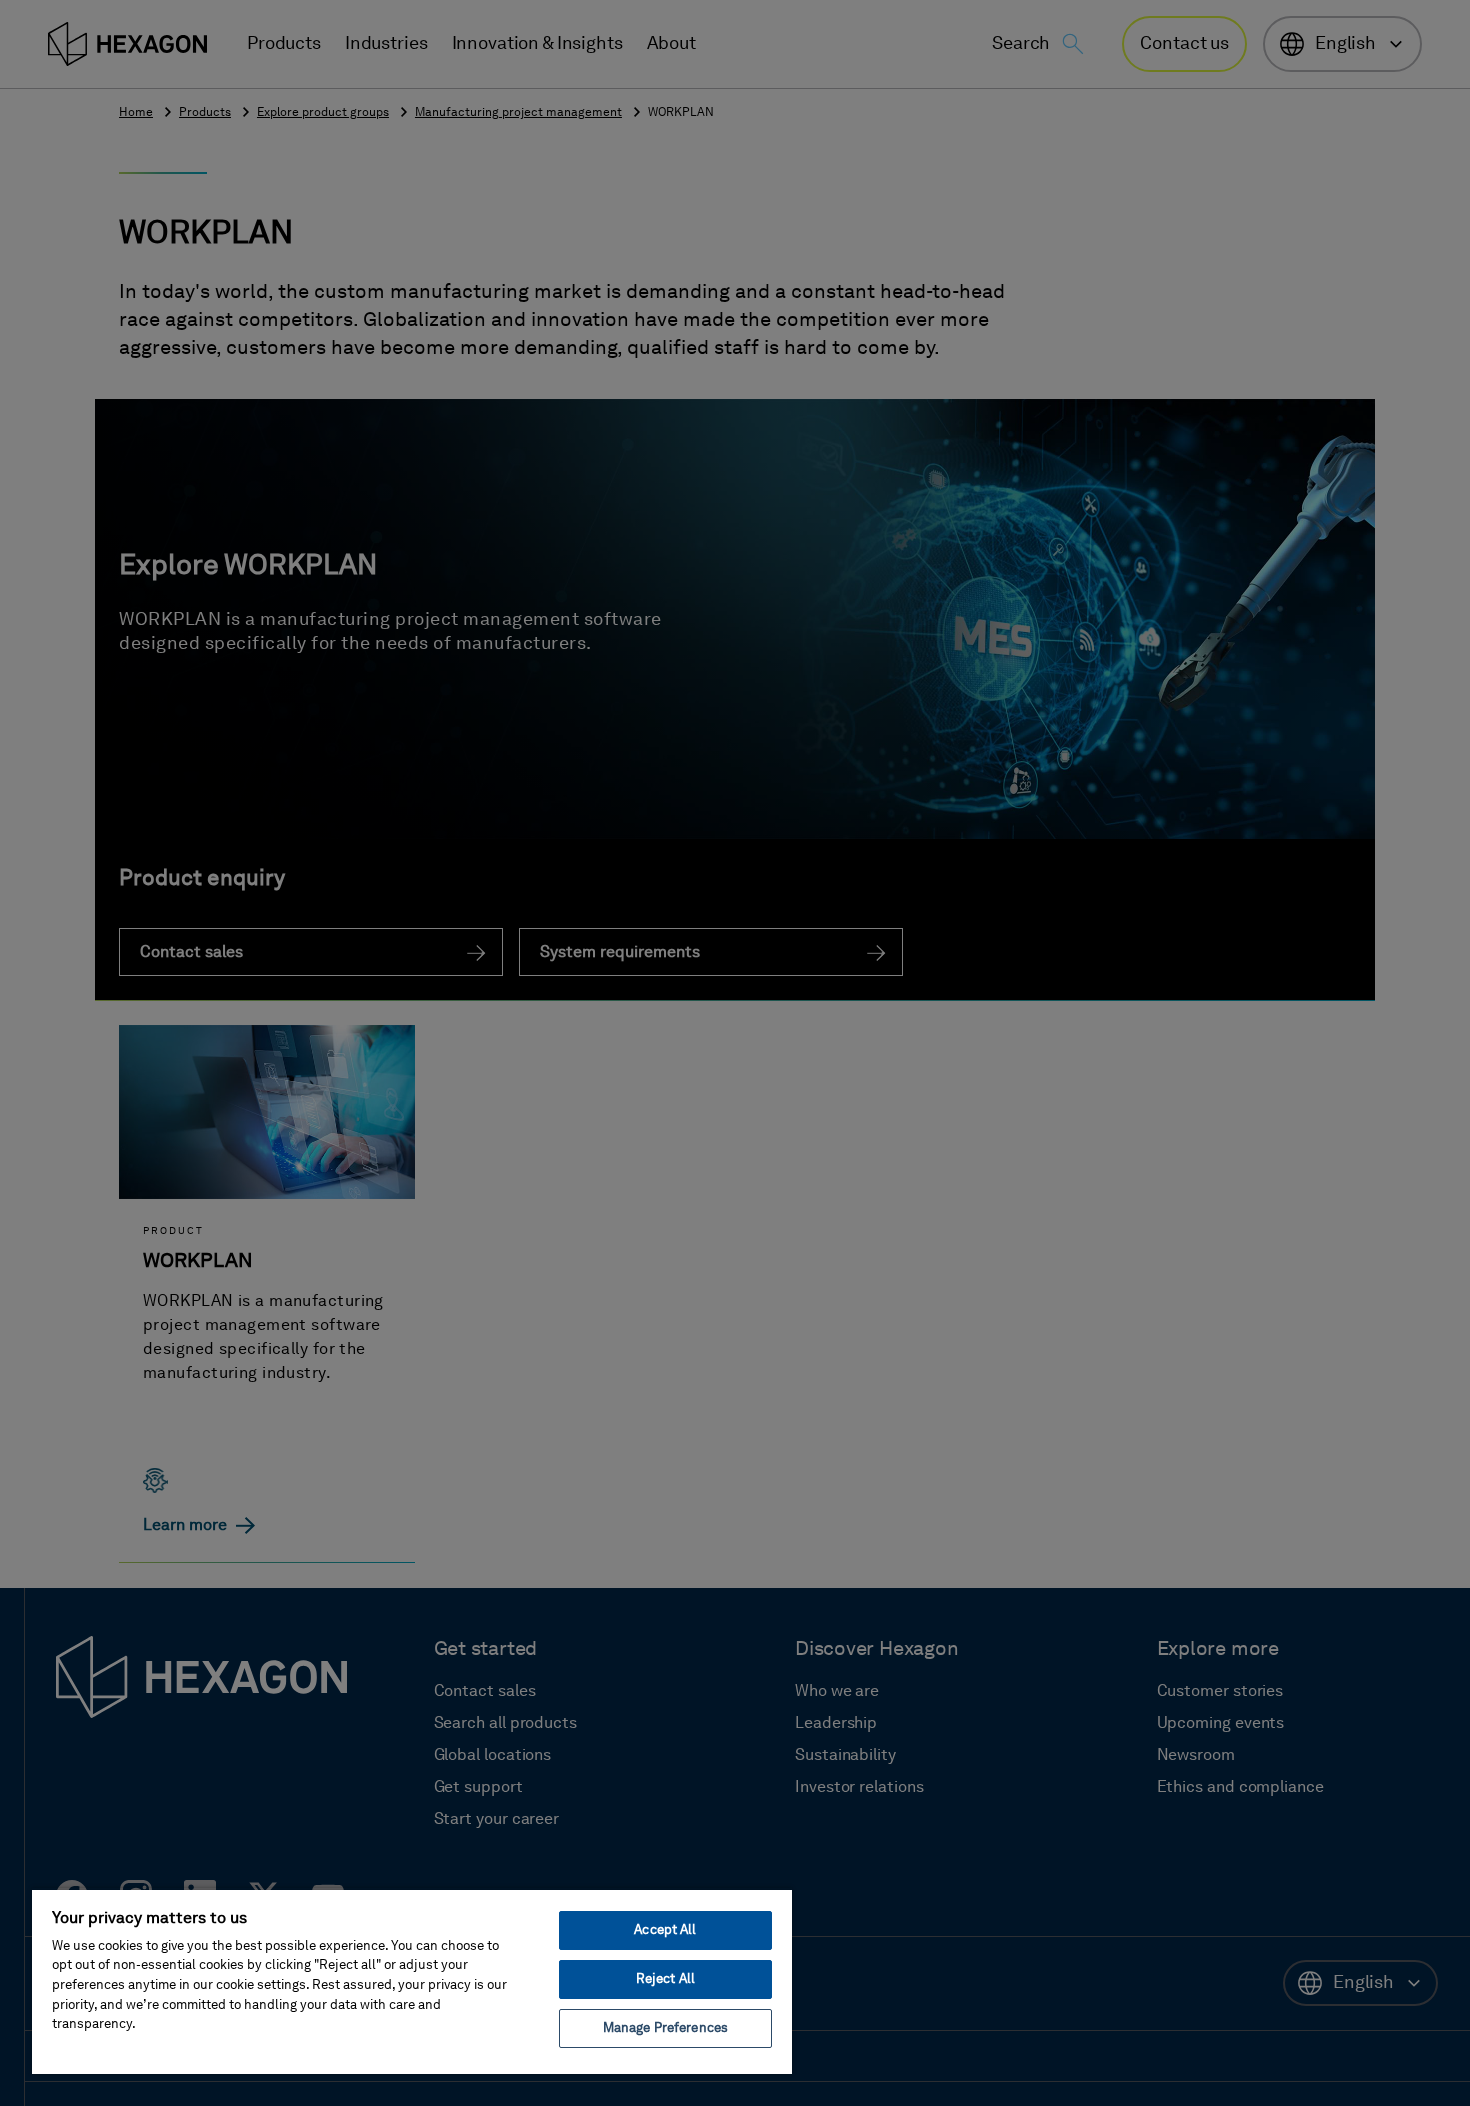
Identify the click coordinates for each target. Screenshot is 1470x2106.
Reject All (665, 1979)
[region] (412, 1981)
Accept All (665, 1930)
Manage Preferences (665, 2028)
